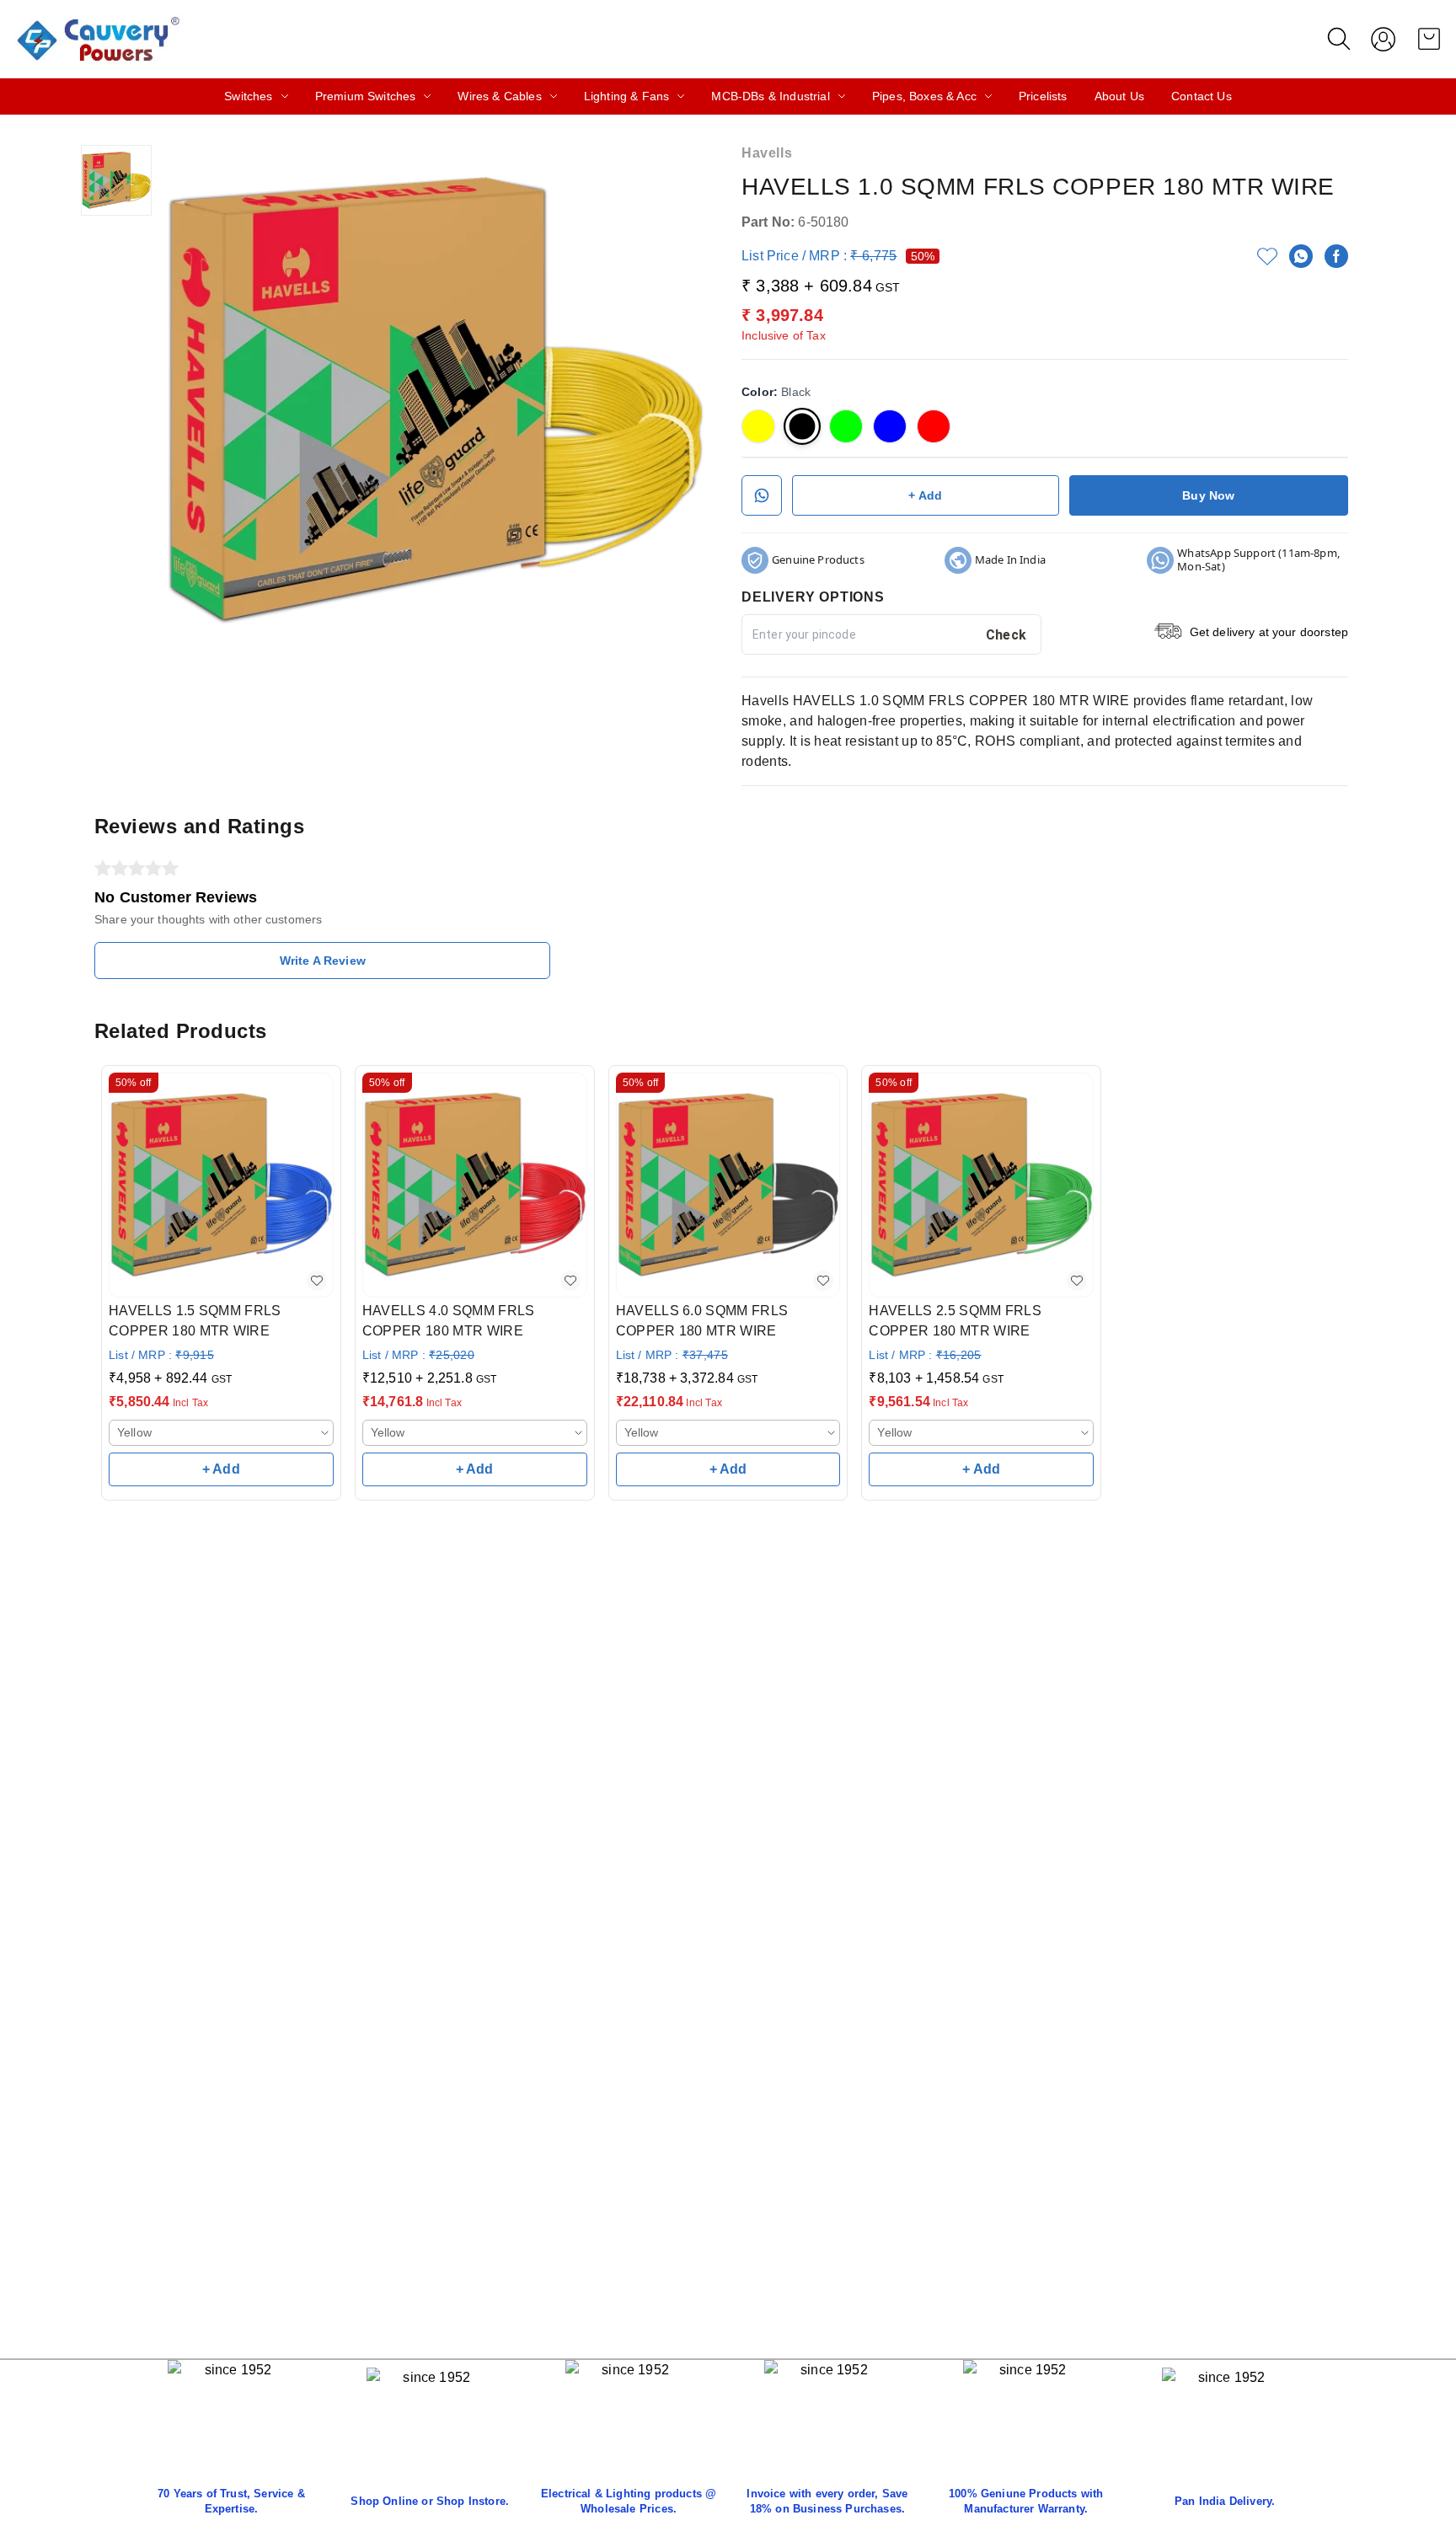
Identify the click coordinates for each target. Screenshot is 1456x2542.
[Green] (846, 426)
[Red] (934, 426)
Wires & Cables (499, 96)
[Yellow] (758, 426)
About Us (1119, 96)
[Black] (802, 426)
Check (1006, 635)
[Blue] (890, 426)
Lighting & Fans (627, 96)
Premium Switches (366, 96)
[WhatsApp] (1301, 256)
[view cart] (1429, 39)
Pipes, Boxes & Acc (924, 96)
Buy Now (1208, 495)
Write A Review (323, 961)
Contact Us (1202, 96)
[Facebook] (1336, 256)
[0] (1429, 39)
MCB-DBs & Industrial (770, 96)
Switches (248, 96)
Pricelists (1043, 96)
